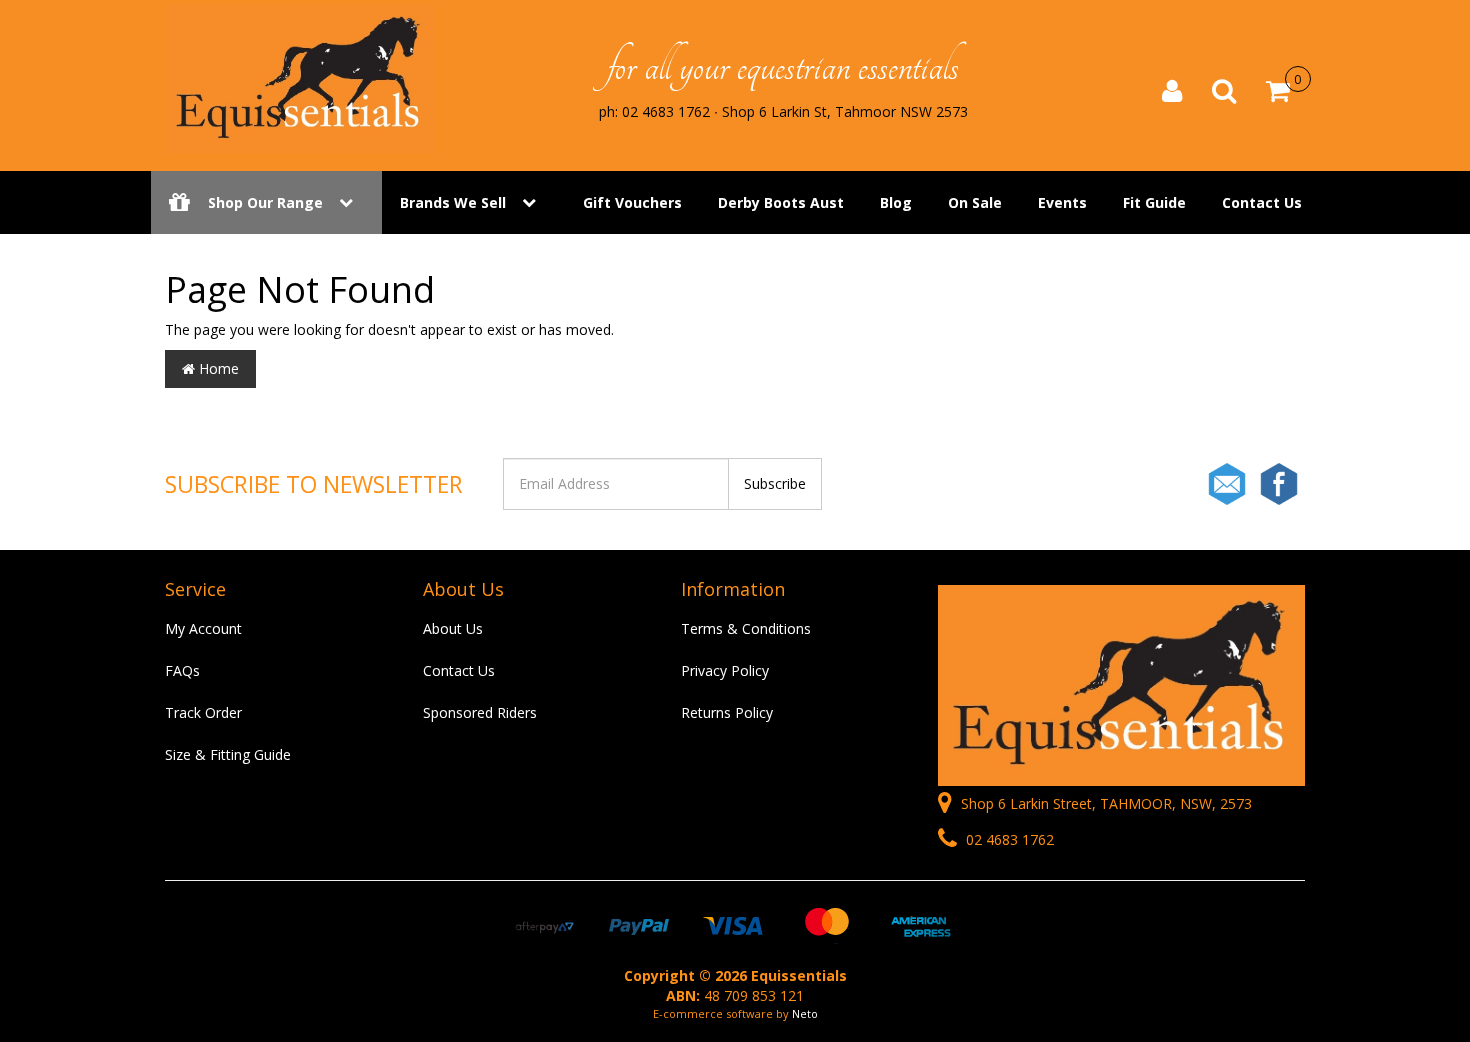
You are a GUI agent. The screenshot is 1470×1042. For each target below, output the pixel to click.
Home (217, 368)
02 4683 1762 (1008, 839)
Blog (896, 202)
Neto (805, 1013)
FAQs (182, 670)
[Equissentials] (300, 78)
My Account (203, 628)
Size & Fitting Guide (228, 754)
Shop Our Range (265, 202)
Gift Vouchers (632, 202)
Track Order (203, 712)
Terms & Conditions (746, 628)
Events (1062, 202)
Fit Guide (1154, 202)
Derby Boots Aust (781, 202)
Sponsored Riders (480, 712)
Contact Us (1262, 202)
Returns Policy (727, 712)
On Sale (975, 202)
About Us (453, 628)
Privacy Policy (725, 670)
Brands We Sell (453, 202)
